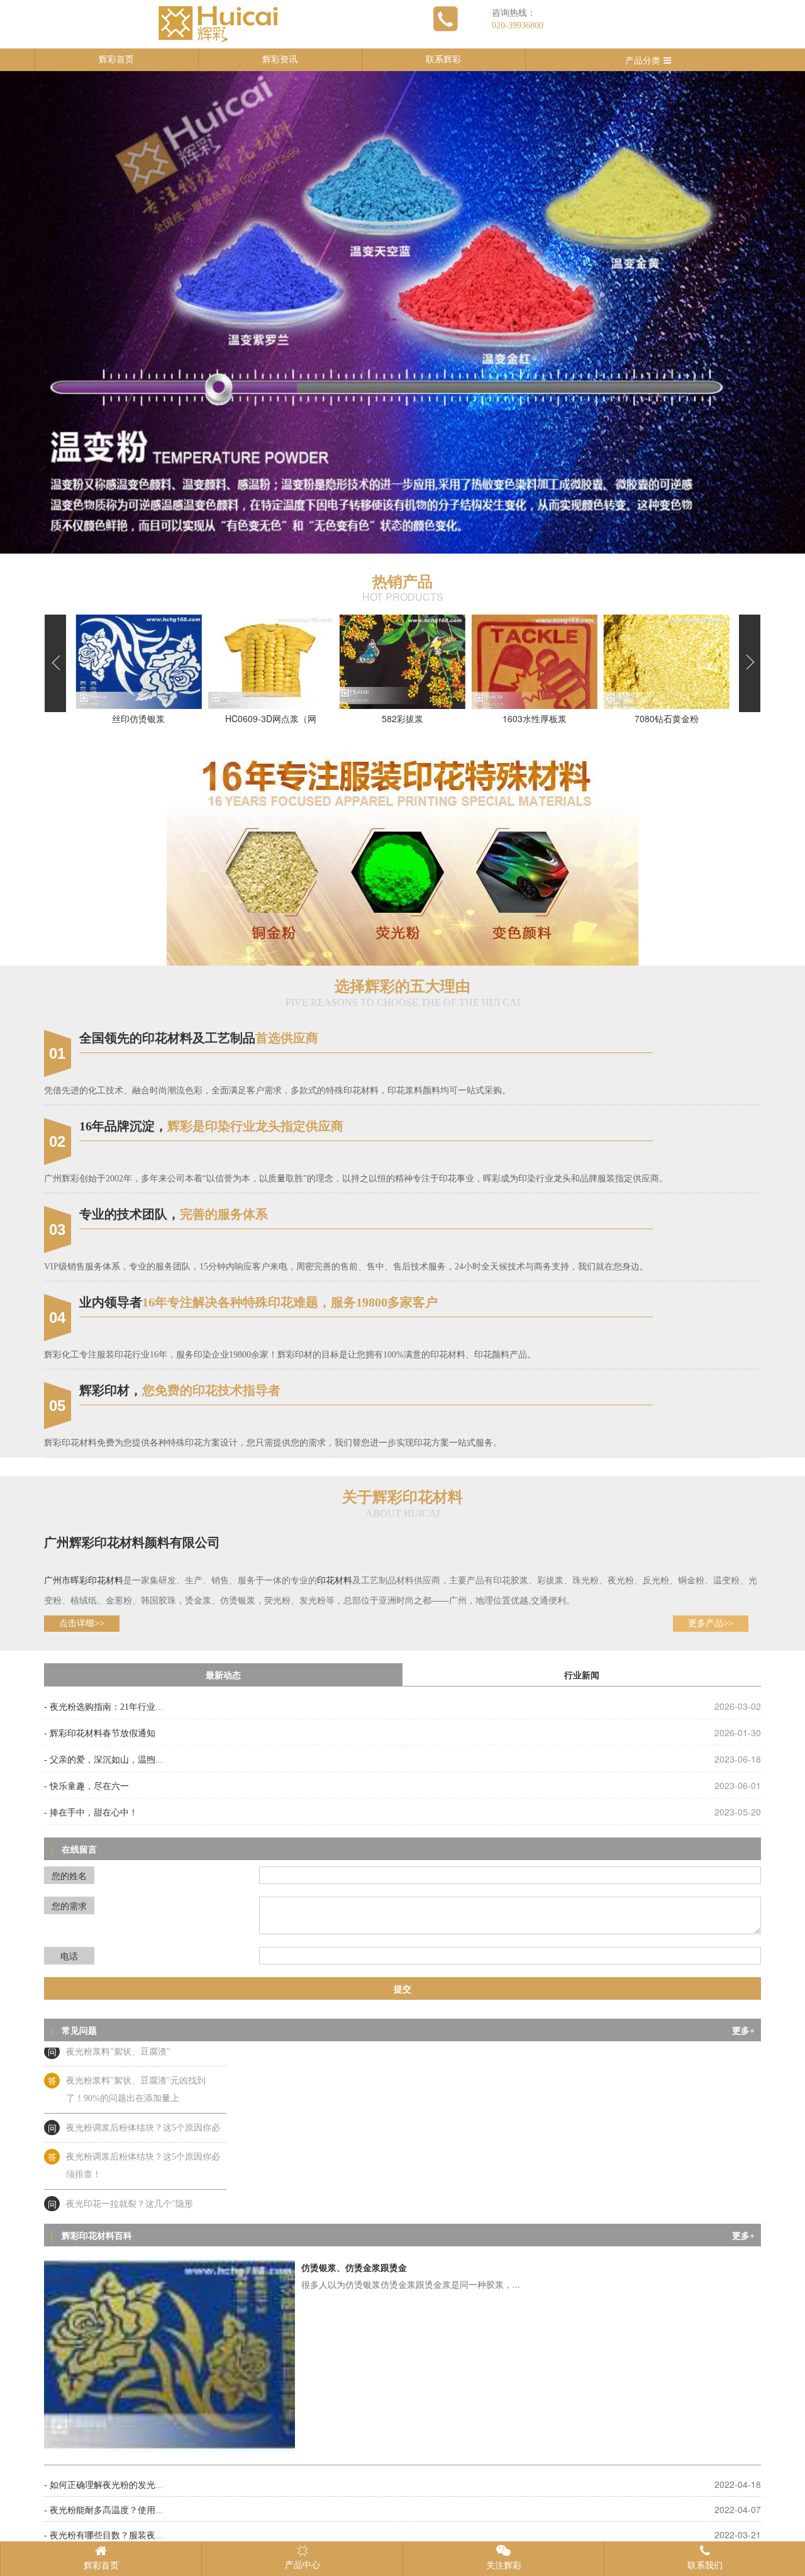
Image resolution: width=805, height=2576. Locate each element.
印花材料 (106, 1581)
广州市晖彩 (66, 1581)
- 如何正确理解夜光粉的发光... (103, 2485)
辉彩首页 (116, 59)
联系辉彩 (443, 59)
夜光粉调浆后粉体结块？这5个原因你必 (143, 2095)
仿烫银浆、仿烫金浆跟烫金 (354, 2268)
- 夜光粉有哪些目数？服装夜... (103, 2535)
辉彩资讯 (280, 59)
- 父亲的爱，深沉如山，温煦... (103, 1760)
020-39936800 (518, 25)
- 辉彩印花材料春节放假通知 (100, 1733)
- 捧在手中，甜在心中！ (91, 1813)
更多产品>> (711, 1623)
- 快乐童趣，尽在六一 (86, 1786)
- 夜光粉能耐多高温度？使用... (103, 2510)
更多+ (743, 2031)
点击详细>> (82, 1623)
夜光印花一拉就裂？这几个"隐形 (130, 2171)
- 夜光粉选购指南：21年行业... (103, 1707)
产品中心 (303, 2565)
